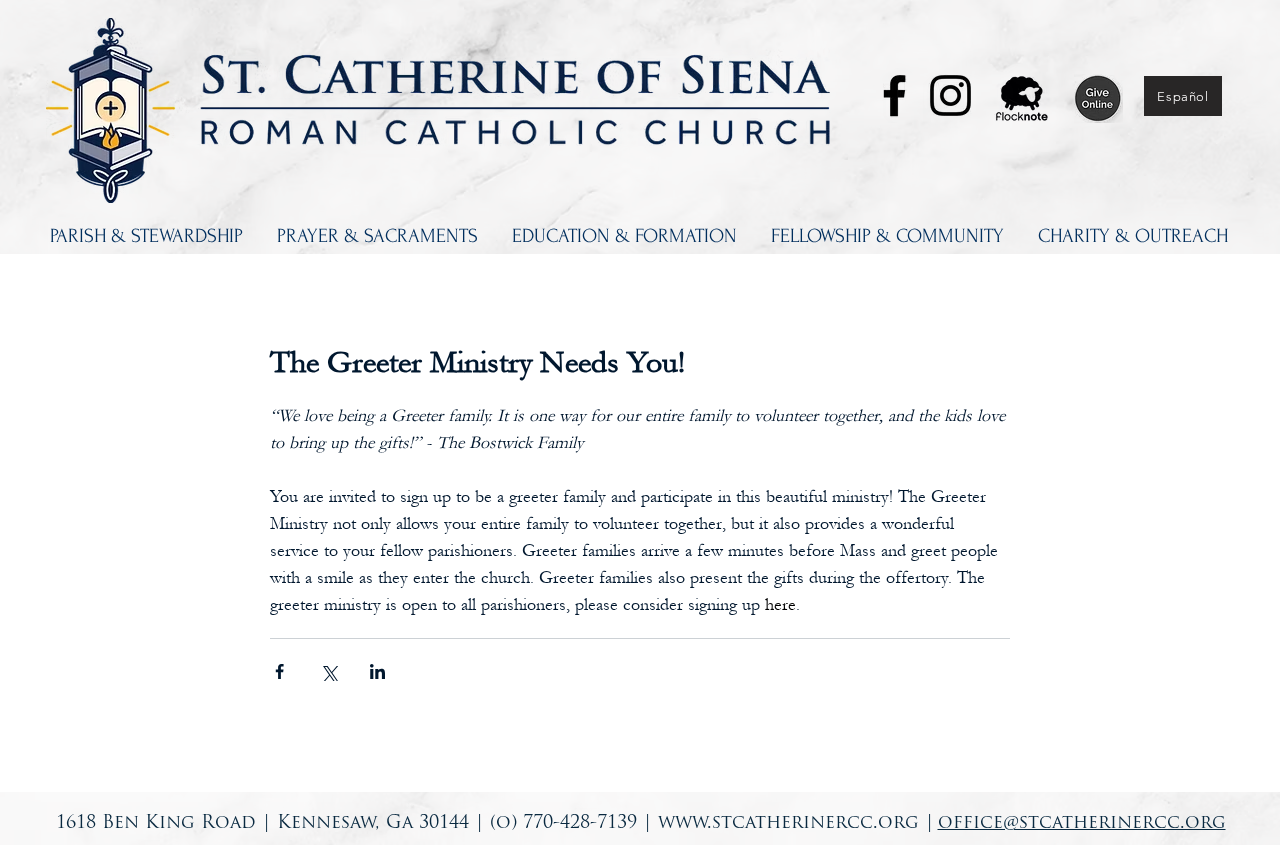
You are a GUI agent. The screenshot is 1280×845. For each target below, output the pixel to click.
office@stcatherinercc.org (1082, 824)
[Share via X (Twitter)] (328, 671)
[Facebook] (894, 95)
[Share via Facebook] (279, 671)
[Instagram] (950, 95)
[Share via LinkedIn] (377, 671)
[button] (146, 236)
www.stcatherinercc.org (788, 824)
